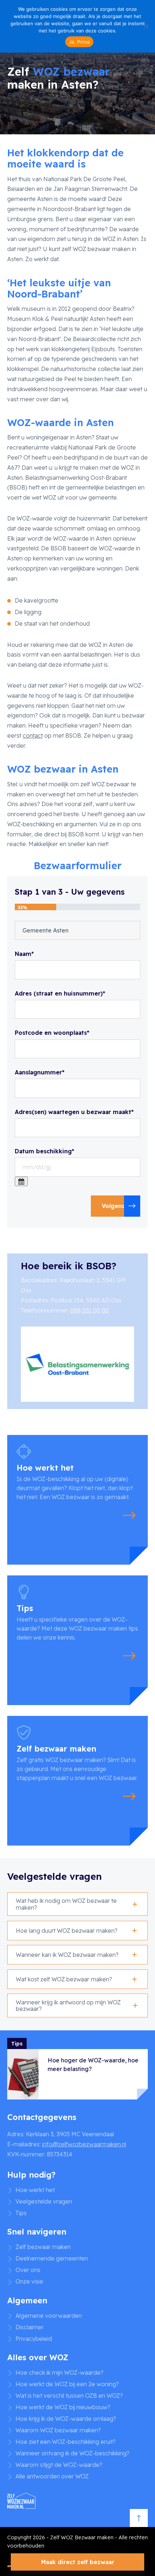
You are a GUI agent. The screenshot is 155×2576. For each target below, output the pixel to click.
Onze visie (29, 2281)
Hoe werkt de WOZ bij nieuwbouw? (63, 2407)
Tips (21, 2213)
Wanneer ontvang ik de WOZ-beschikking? (72, 2453)
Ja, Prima (79, 42)
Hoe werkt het (35, 2190)
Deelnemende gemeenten (52, 2258)
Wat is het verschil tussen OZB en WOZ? (69, 2396)
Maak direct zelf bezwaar (78, 2562)
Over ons (28, 2270)
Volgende (116, 1206)
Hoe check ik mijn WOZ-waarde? (59, 2372)
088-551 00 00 (90, 1310)
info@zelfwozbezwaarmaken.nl (84, 2144)
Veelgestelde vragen (44, 2201)
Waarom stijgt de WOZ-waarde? (59, 2465)
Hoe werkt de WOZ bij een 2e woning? (67, 2384)
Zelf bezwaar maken (43, 2247)
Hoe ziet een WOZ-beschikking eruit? (66, 2442)
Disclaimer (30, 2327)
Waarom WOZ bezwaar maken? (58, 2430)
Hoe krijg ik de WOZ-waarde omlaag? (66, 2419)
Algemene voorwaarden (49, 2316)
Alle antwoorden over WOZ (52, 2476)
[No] (146, 26)
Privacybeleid (34, 2339)
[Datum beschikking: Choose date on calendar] (21, 1181)
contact (33, 735)
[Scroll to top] (139, 2518)
